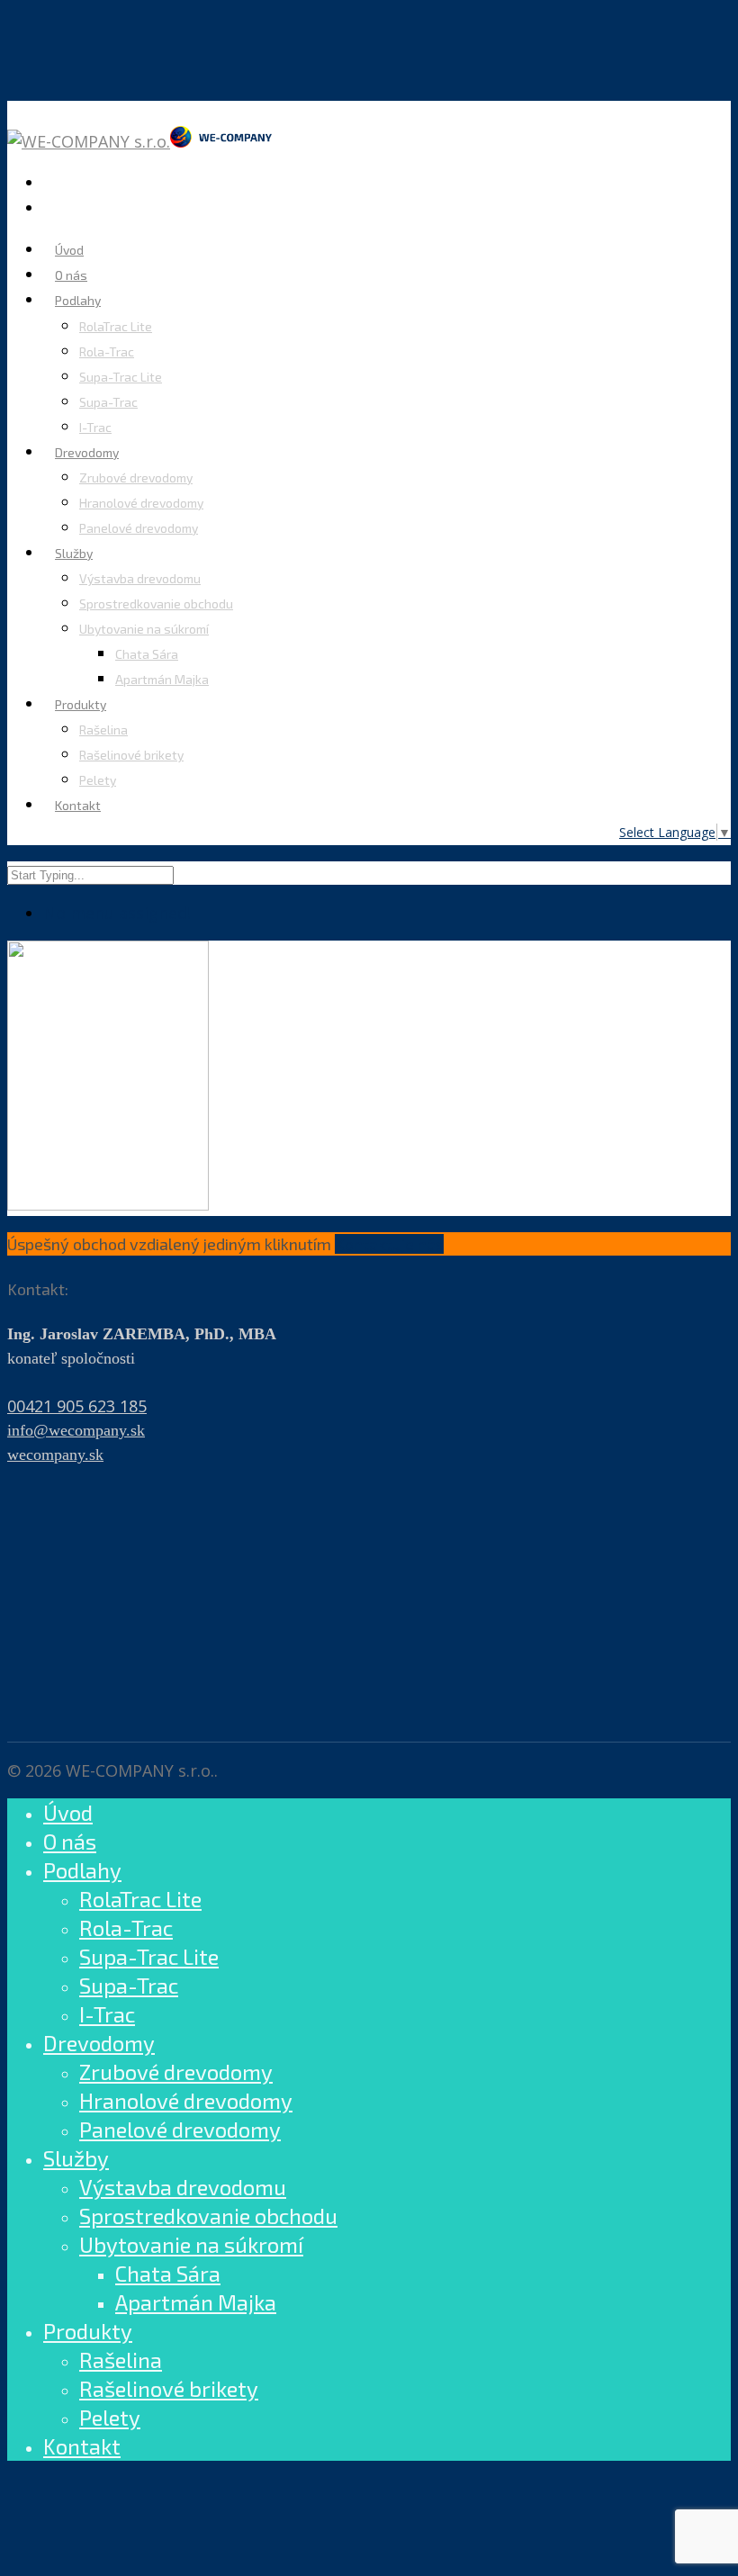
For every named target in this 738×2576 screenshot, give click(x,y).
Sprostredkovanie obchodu (156, 603)
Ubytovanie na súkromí (144, 629)
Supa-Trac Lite (121, 377)
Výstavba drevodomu (140, 578)
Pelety (98, 780)
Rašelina (103, 730)
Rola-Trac (107, 351)
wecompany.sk (55, 1455)
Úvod (68, 1812)
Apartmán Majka (162, 679)
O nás (70, 1841)
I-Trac (95, 427)
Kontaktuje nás (389, 1244)
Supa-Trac (108, 402)
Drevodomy (99, 2043)
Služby (74, 553)
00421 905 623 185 (77, 1406)
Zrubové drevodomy (136, 477)
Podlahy (78, 300)
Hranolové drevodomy (141, 503)
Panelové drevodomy (139, 528)
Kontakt (78, 805)
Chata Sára (147, 654)
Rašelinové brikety (131, 755)
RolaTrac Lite (116, 326)
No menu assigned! (117, 913)
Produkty (88, 2331)
